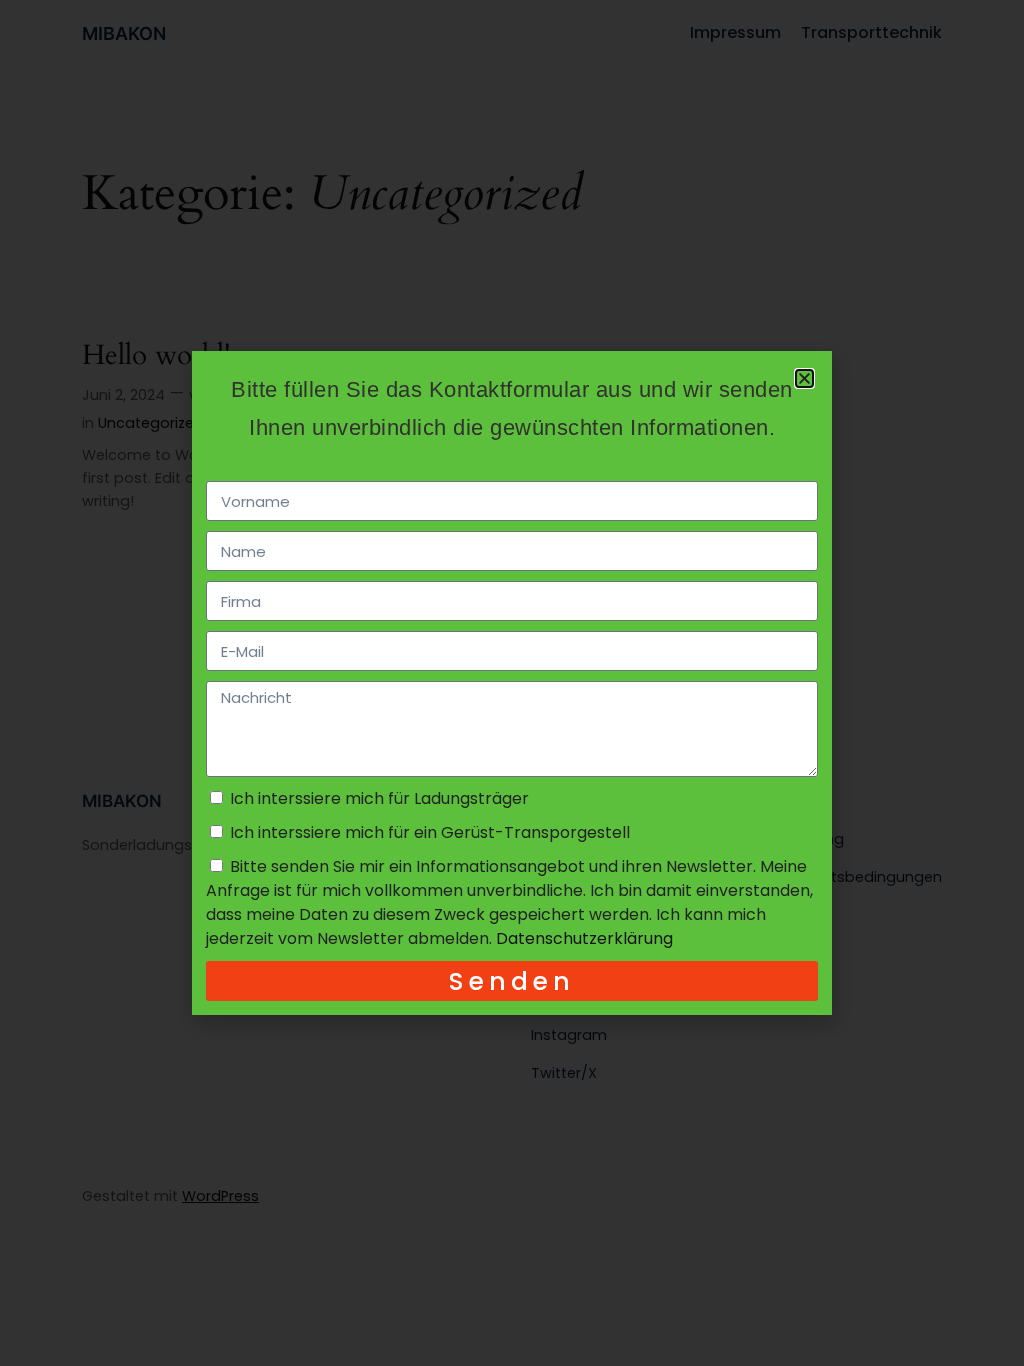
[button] (804, 378)
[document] (512, 683)
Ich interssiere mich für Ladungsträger (379, 798)
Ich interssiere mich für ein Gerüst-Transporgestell (430, 832)
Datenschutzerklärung (584, 938)
